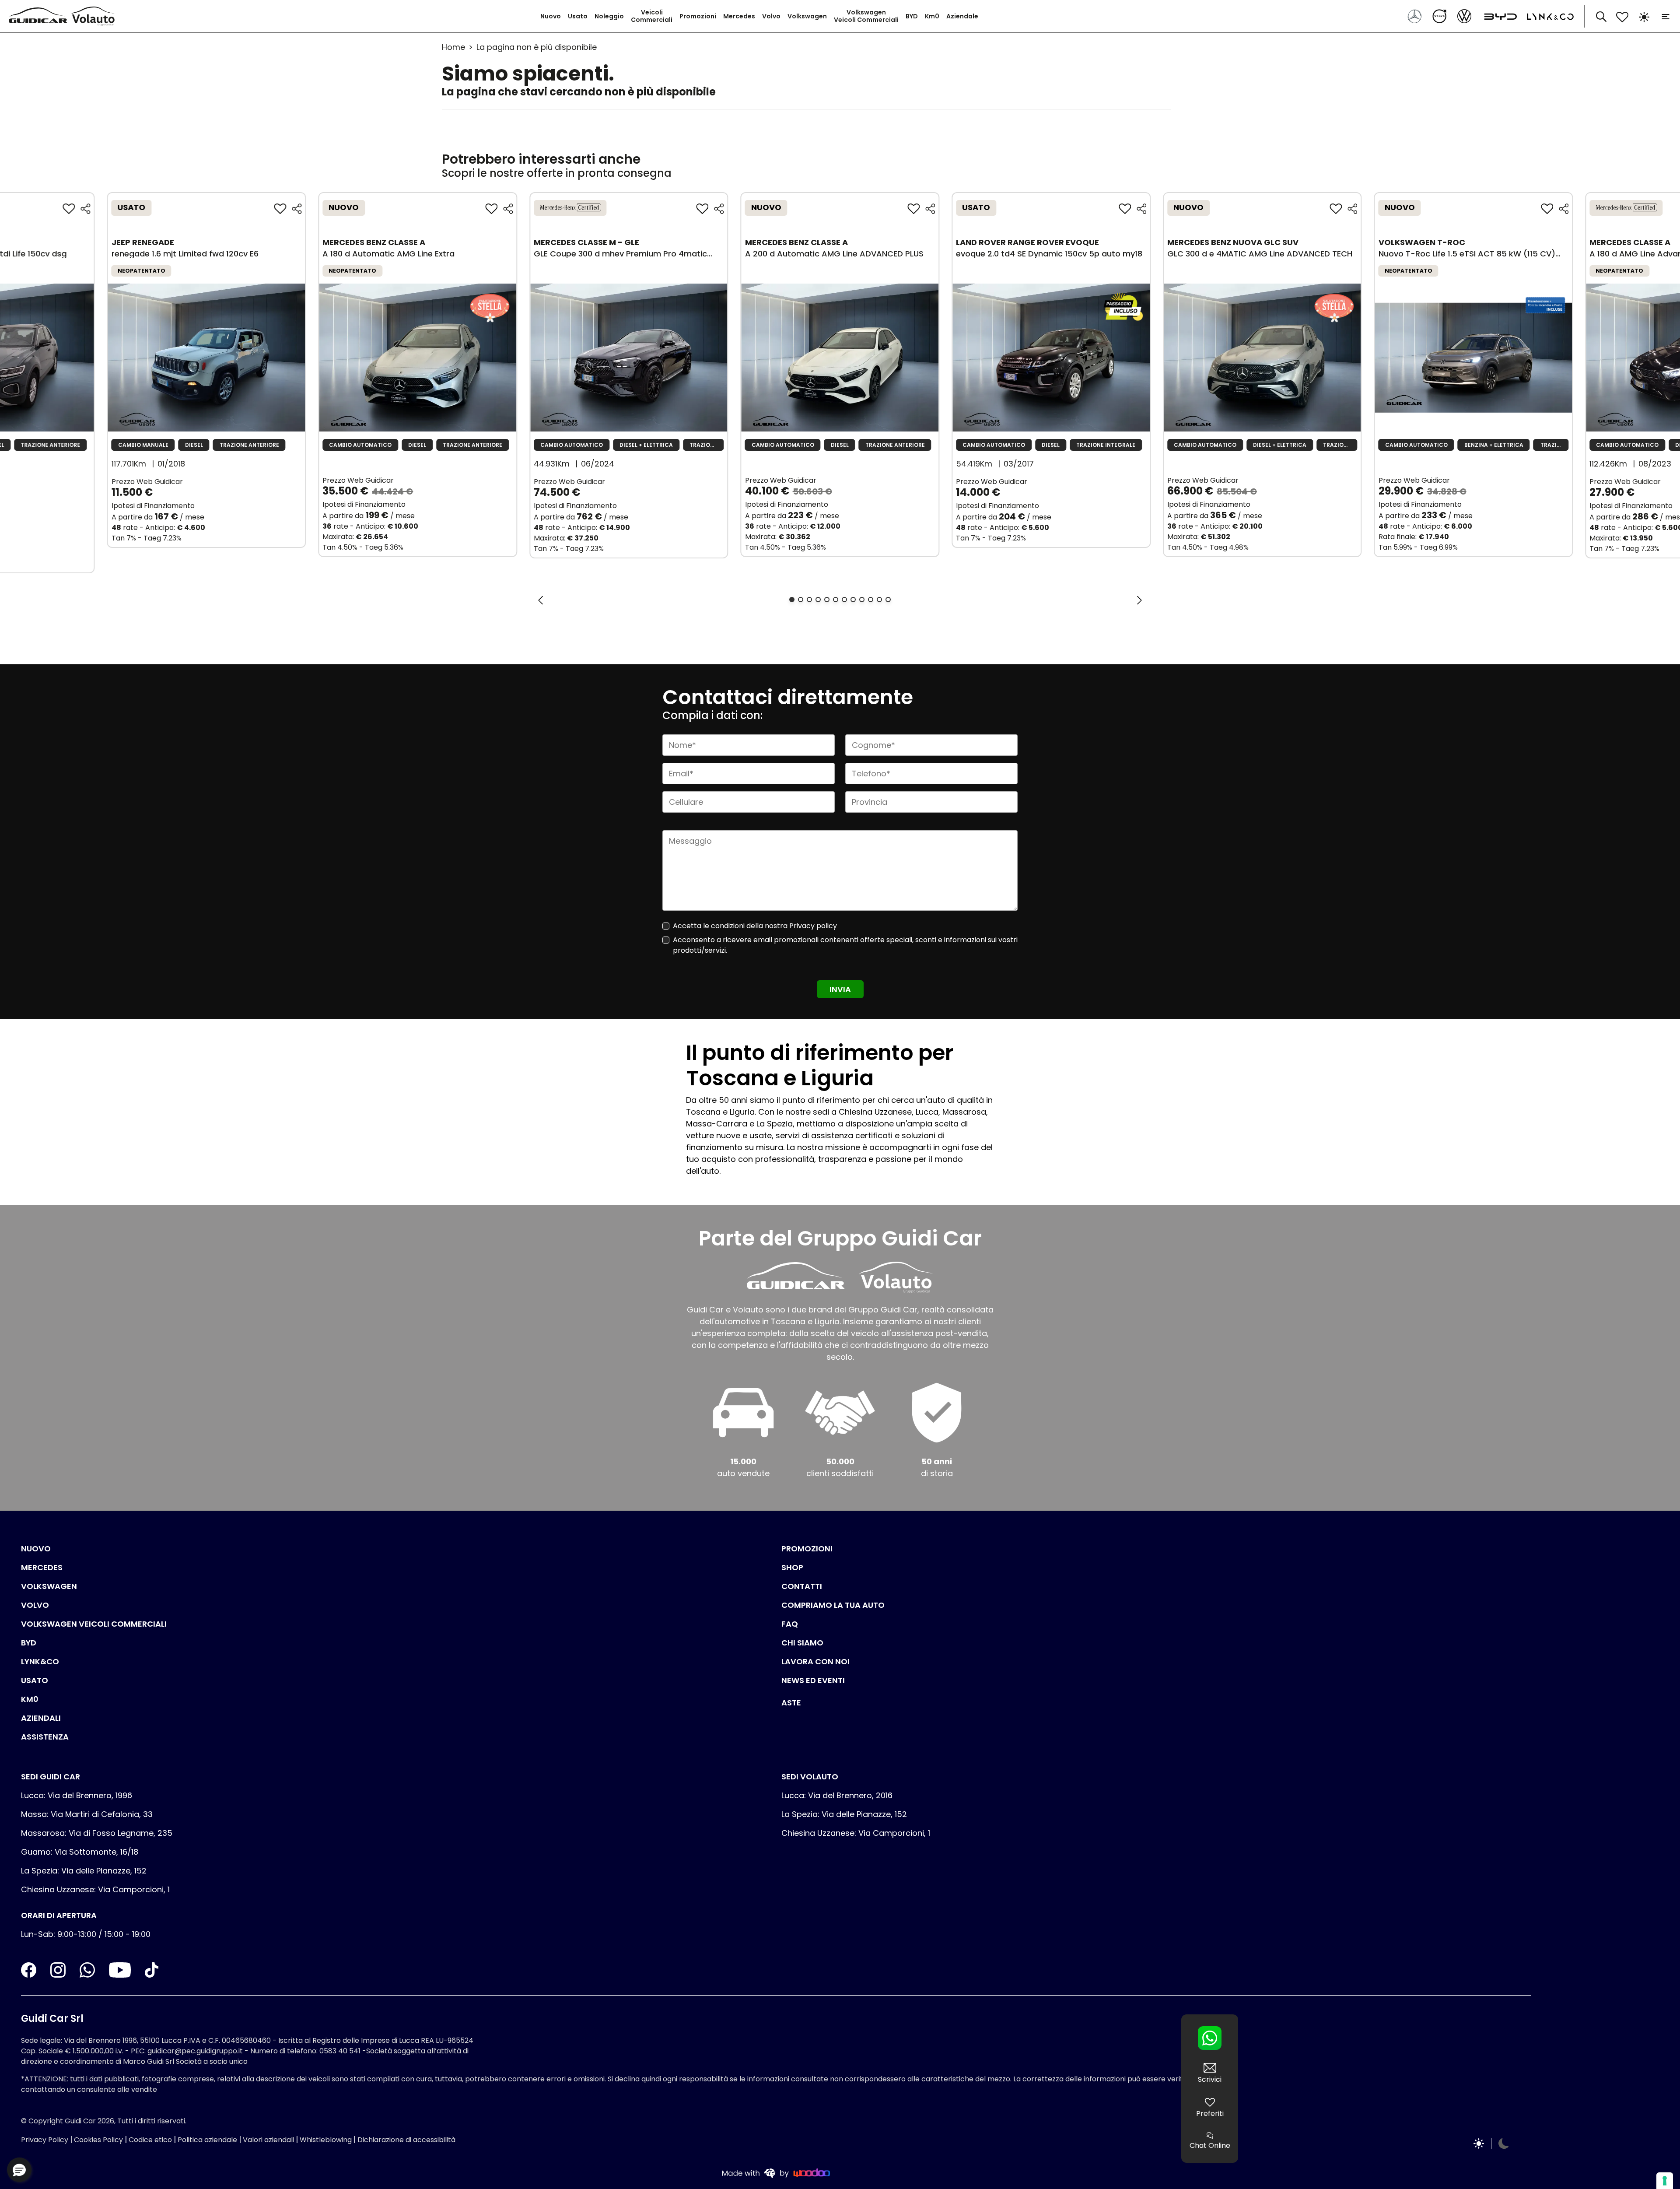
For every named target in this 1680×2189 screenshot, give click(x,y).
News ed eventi (813, 1680)
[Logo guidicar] (40, 16)
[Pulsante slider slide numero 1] (792, 600)
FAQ (790, 1624)
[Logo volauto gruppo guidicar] (95, 16)
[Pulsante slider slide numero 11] (879, 600)
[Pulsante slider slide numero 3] (809, 600)
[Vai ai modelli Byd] (1498, 16)
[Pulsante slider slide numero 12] (888, 600)
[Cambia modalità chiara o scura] (1644, 16)
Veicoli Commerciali (652, 16)
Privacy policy (813, 926)
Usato (578, 16)
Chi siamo (802, 1643)
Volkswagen (807, 16)
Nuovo (551, 16)
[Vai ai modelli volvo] (1440, 16)
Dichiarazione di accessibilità (406, 2140)
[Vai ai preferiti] (1622, 16)
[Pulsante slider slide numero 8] (853, 600)
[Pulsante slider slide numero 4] (818, 600)
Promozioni (698, 16)
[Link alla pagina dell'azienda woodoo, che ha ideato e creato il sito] (776, 2173)
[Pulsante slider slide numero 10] (871, 600)
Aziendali (41, 1718)
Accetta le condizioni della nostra (755, 926)
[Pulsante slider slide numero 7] (844, 600)
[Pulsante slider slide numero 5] (827, 600)
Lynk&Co (40, 1661)
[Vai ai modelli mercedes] (1416, 16)
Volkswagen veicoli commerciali (94, 1624)
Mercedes (739, 16)
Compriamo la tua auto (833, 1605)
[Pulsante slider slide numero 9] (862, 600)
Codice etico (150, 2140)
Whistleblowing (326, 2140)
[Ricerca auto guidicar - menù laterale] (1601, 16)
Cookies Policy (98, 2140)
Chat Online (1210, 2145)
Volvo (771, 16)
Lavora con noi (815, 1661)
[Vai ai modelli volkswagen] (1465, 16)
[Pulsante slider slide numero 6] (836, 600)
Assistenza (45, 1737)
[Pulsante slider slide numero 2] (801, 600)
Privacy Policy (45, 2140)
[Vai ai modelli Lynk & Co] (1546, 16)
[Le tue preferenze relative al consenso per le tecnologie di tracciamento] (1665, 2181)
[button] (19, 2170)
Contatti (802, 1586)
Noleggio (609, 16)
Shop (792, 1567)
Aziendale (962, 16)
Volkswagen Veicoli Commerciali (866, 16)
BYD (912, 16)
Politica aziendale (207, 2140)
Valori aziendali (268, 2140)
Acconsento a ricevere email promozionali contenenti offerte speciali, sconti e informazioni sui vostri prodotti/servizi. (845, 945)
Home (453, 47)
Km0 (932, 16)
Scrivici (1210, 2079)
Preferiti (1210, 2114)
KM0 (30, 1699)
